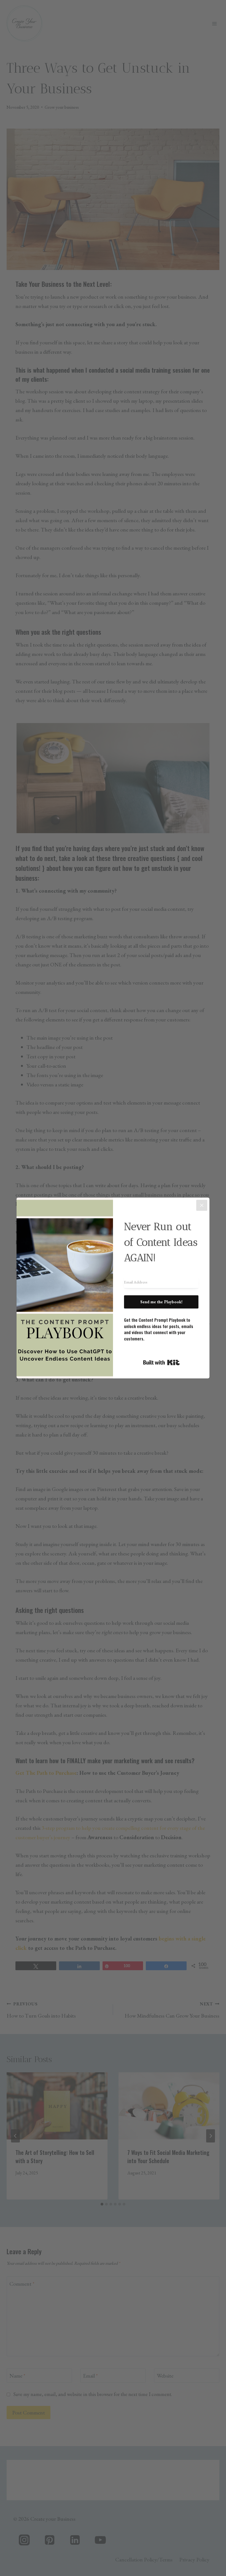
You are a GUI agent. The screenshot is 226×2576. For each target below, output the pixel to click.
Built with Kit (161, 1362)
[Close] (202, 1205)
